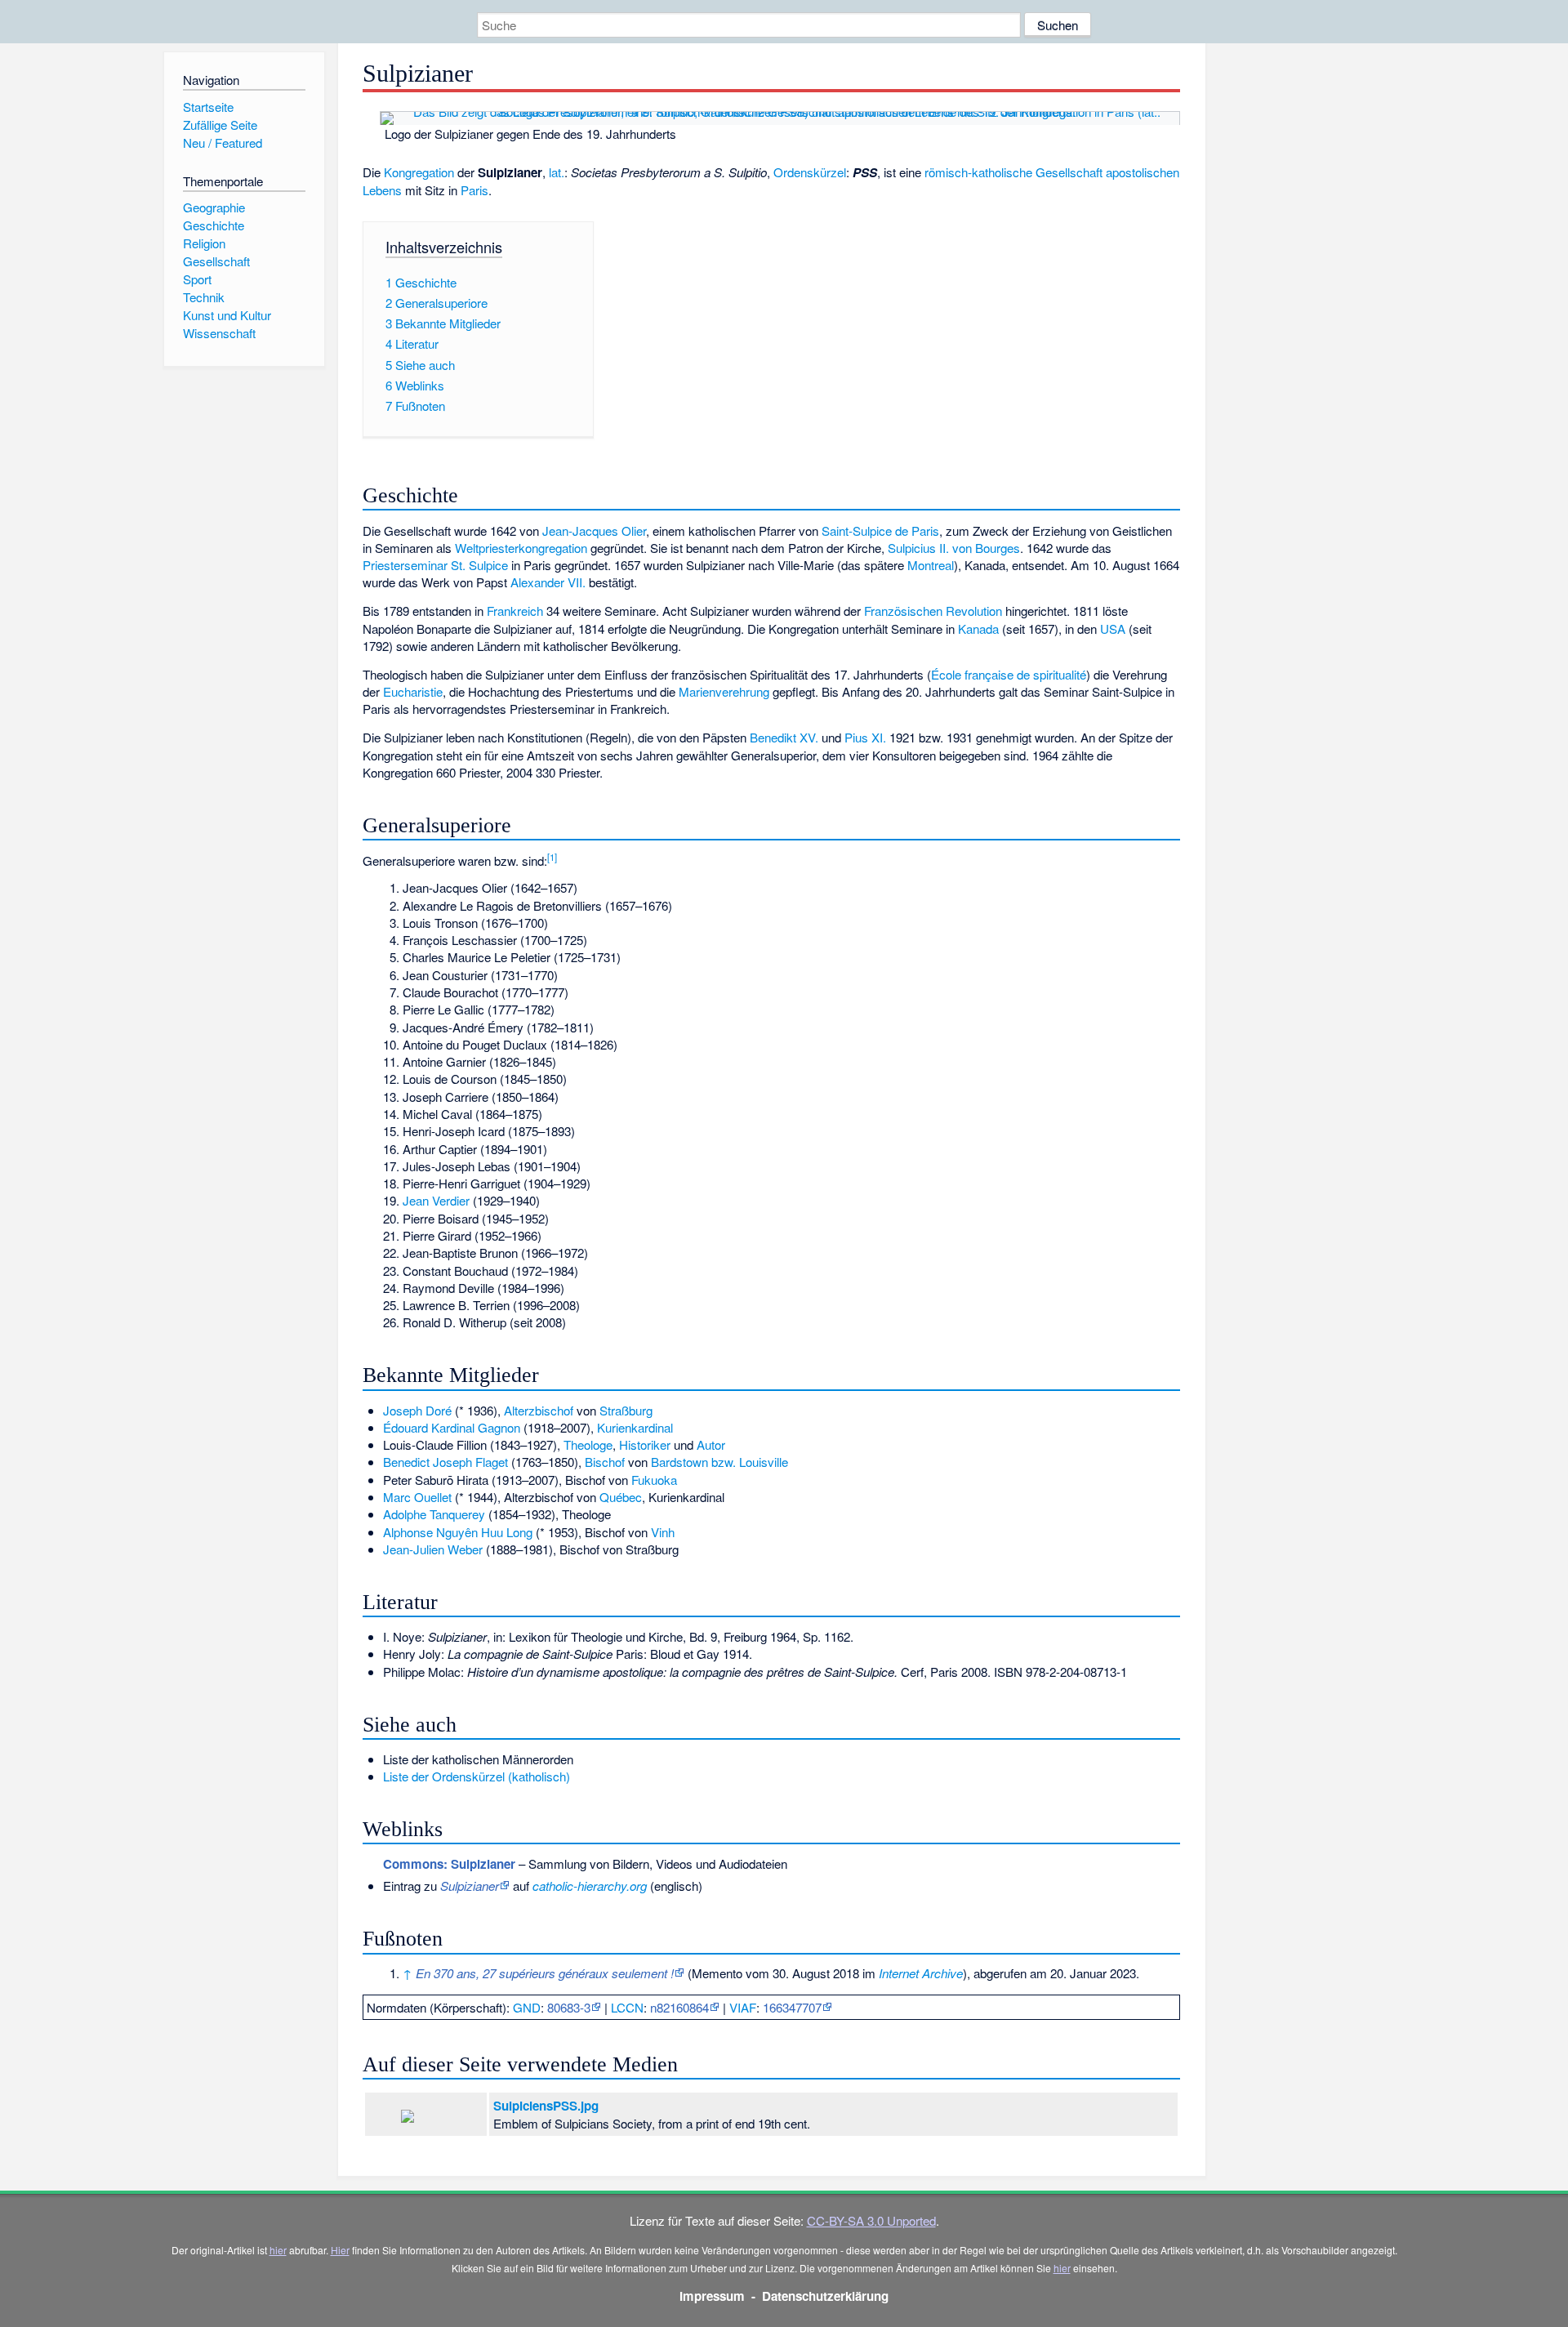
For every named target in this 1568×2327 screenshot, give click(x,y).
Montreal (931, 565)
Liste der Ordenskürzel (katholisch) (477, 1776)
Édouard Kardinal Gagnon (452, 1427)
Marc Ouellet (417, 1497)
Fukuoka (654, 1480)
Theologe (588, 1444)
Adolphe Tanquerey (434, 1514)
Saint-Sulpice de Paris (880, 530)
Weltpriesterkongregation (521, 548)
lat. (557, 172)
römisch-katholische (978, 172)
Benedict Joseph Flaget (445, 1462)
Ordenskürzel (810, 172)
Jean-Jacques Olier (594, 530)
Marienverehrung (724, 691)
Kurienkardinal (635, 1427)
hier (278, 2250)
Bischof (605, 1462)
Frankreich (515, 611)
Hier (340, 2250)
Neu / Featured (223, 143)
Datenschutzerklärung (825, 2296)
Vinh (663, 1532)
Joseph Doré (417, 1410)
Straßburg (626, 1410)
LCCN (627, 2007)
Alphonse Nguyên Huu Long (458, 1532)
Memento (717, 1973)
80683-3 (569, 2007)
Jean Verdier (436, 1200)
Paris (474, 190)
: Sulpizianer (449, 1864)
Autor (711, 1444)
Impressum (712, 2296)
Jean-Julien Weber (433, 1549)
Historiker (645, 1444)
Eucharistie (413, 691)
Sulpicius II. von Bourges (954, 548)
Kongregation (419, 172)
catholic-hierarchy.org (590, 1886)
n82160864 (679, 2007)
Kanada (978, 629)
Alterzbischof (539, 1410)
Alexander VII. (548, 582)
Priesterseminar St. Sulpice (435, 565)
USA (1113, 629)
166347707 (792, 2007)
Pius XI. (865, 737)
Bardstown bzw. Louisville (719, 1462)
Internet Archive (921, 1973)
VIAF (743, 2007)
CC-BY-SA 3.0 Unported (871, 2220)
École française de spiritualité (1009, 674)
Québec (621, 1497)
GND (527, 2007)
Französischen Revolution (933, 611)
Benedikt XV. (784, 737)
